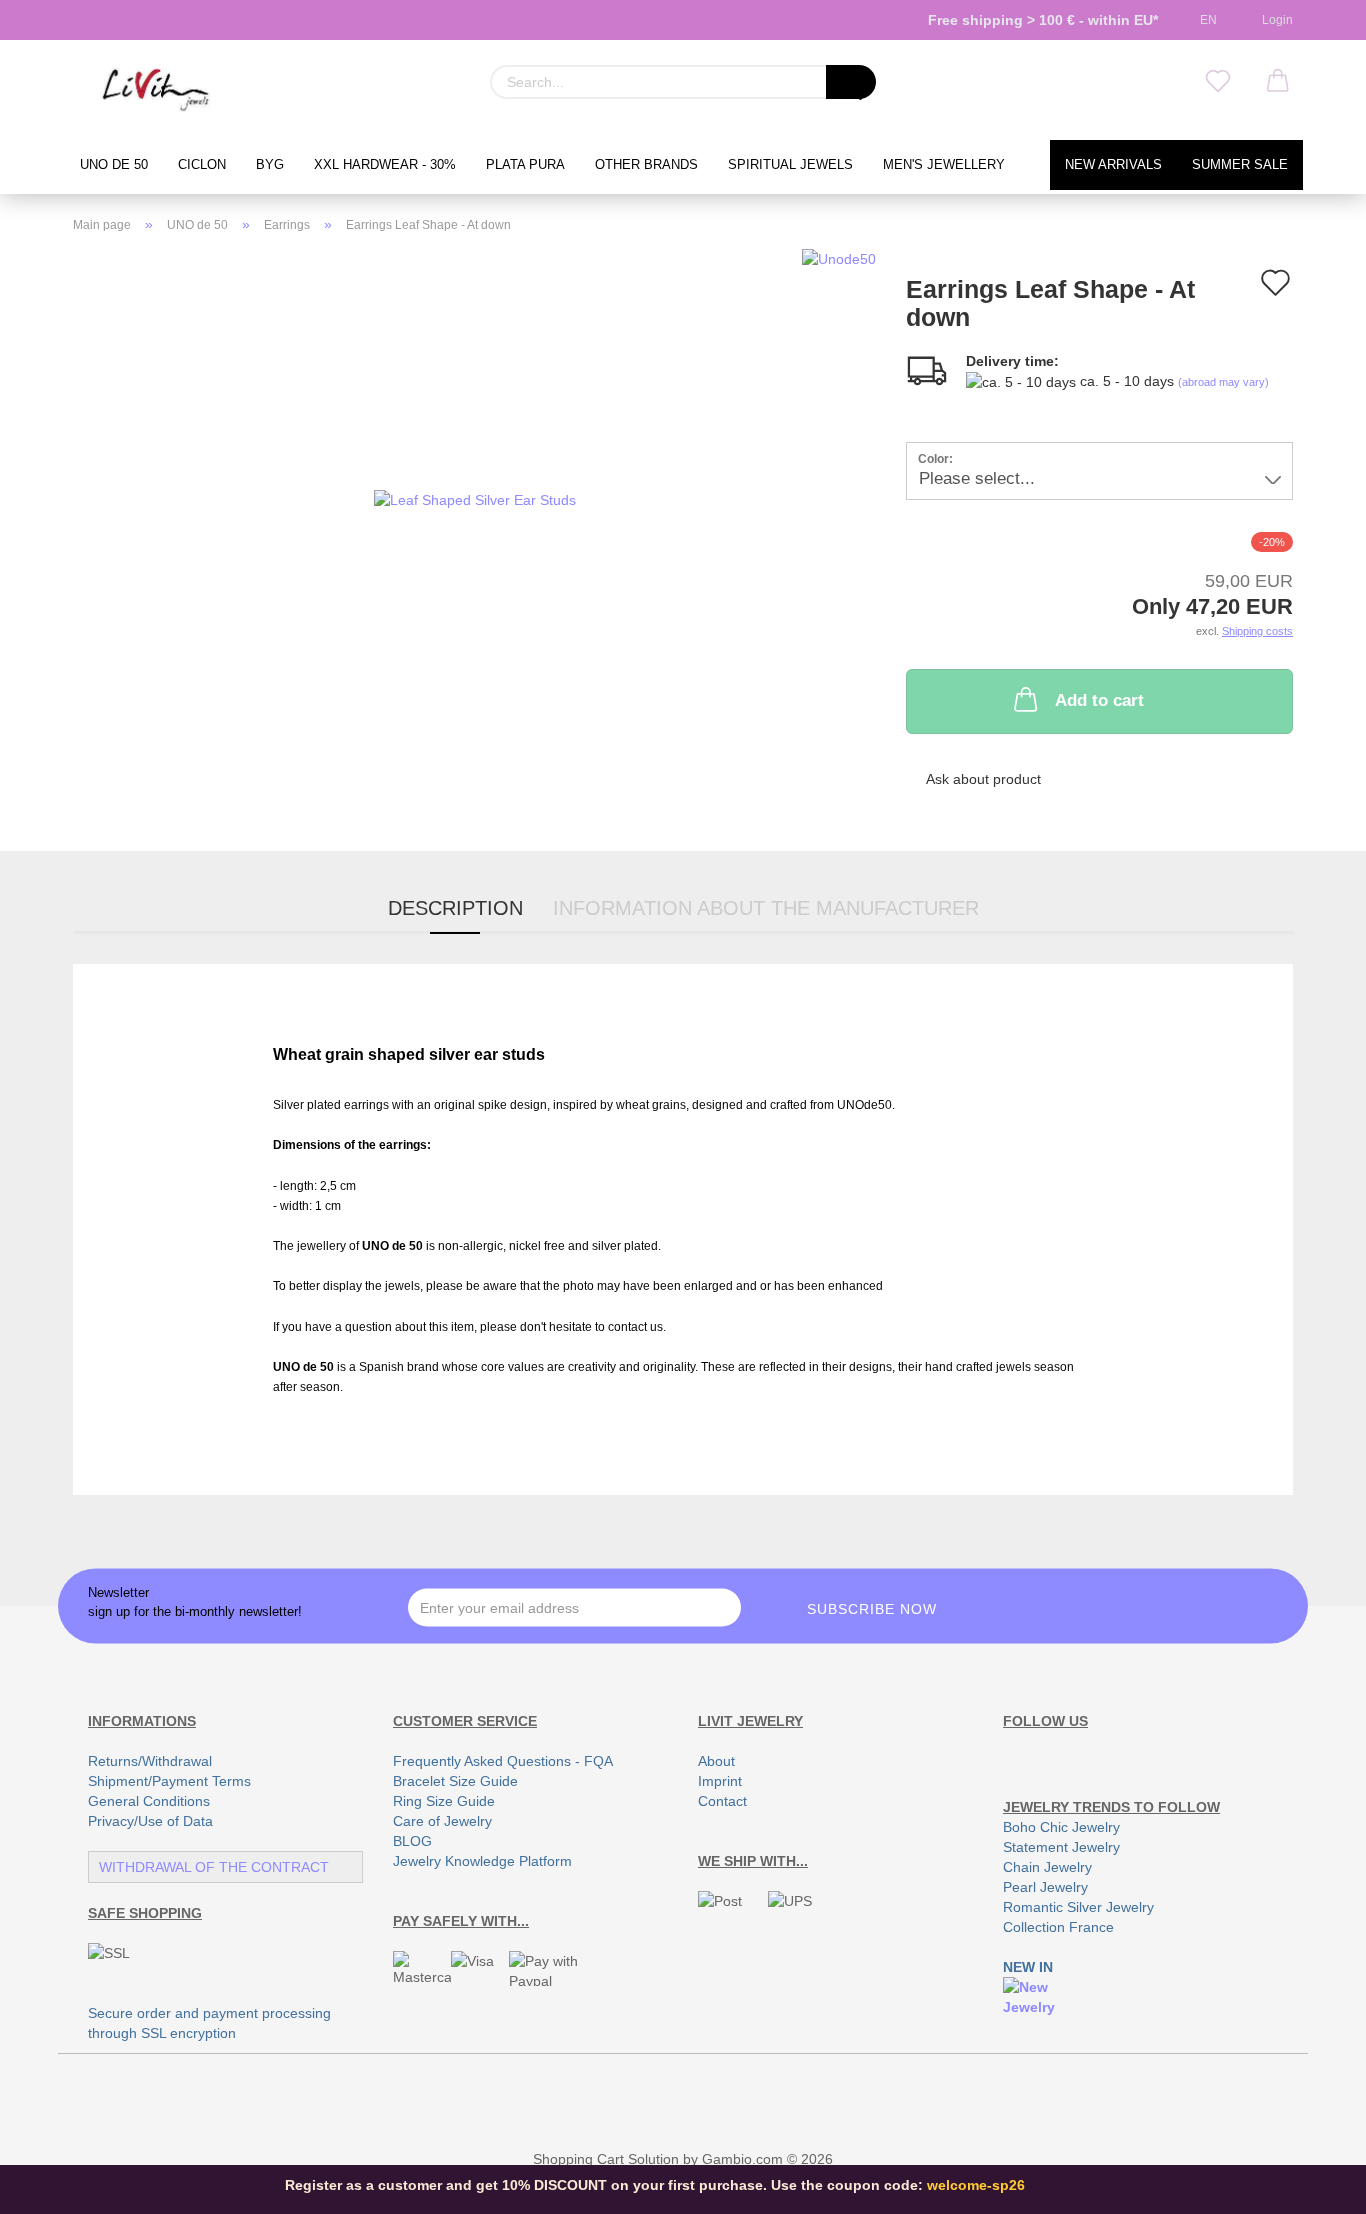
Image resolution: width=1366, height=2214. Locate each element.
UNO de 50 (114, 165)
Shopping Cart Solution (606, 2159)
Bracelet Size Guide (455, 1781)
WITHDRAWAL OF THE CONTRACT (214, 1867)
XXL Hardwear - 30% (385, 165)
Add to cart (1099, 700)
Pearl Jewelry (1045, 1887)
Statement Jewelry (1061, 1847)
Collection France (1058, 1927)
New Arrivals (1113, 165)
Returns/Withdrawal (150, 1761)
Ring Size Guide (444, 1801)
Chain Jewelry (1047, 1867)
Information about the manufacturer (766, 908)
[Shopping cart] (1278, 82)
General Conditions (149, 1801)
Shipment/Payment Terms (169, 1781)
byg (270, 165)
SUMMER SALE (1240, 165)
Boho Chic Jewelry (1061, 1827)
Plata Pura (525, 165)
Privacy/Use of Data (150, 1821)
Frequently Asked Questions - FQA (503, 1761)
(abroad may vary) (1223, 382)
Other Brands (646, 165)
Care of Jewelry (442, 1821)
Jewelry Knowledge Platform (482, 1861)
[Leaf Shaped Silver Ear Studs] (475, 498)
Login (1274, 20)
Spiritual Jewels (790, 165)
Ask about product (983, 779)
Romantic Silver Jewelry (1078, 1907)
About (716, 1761)
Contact (722, 1801)
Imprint (720, 1781)
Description (455, 908)
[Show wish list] (1218, 82)
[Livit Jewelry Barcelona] (156, 90)
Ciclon (202, 165)
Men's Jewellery (944, 165)
